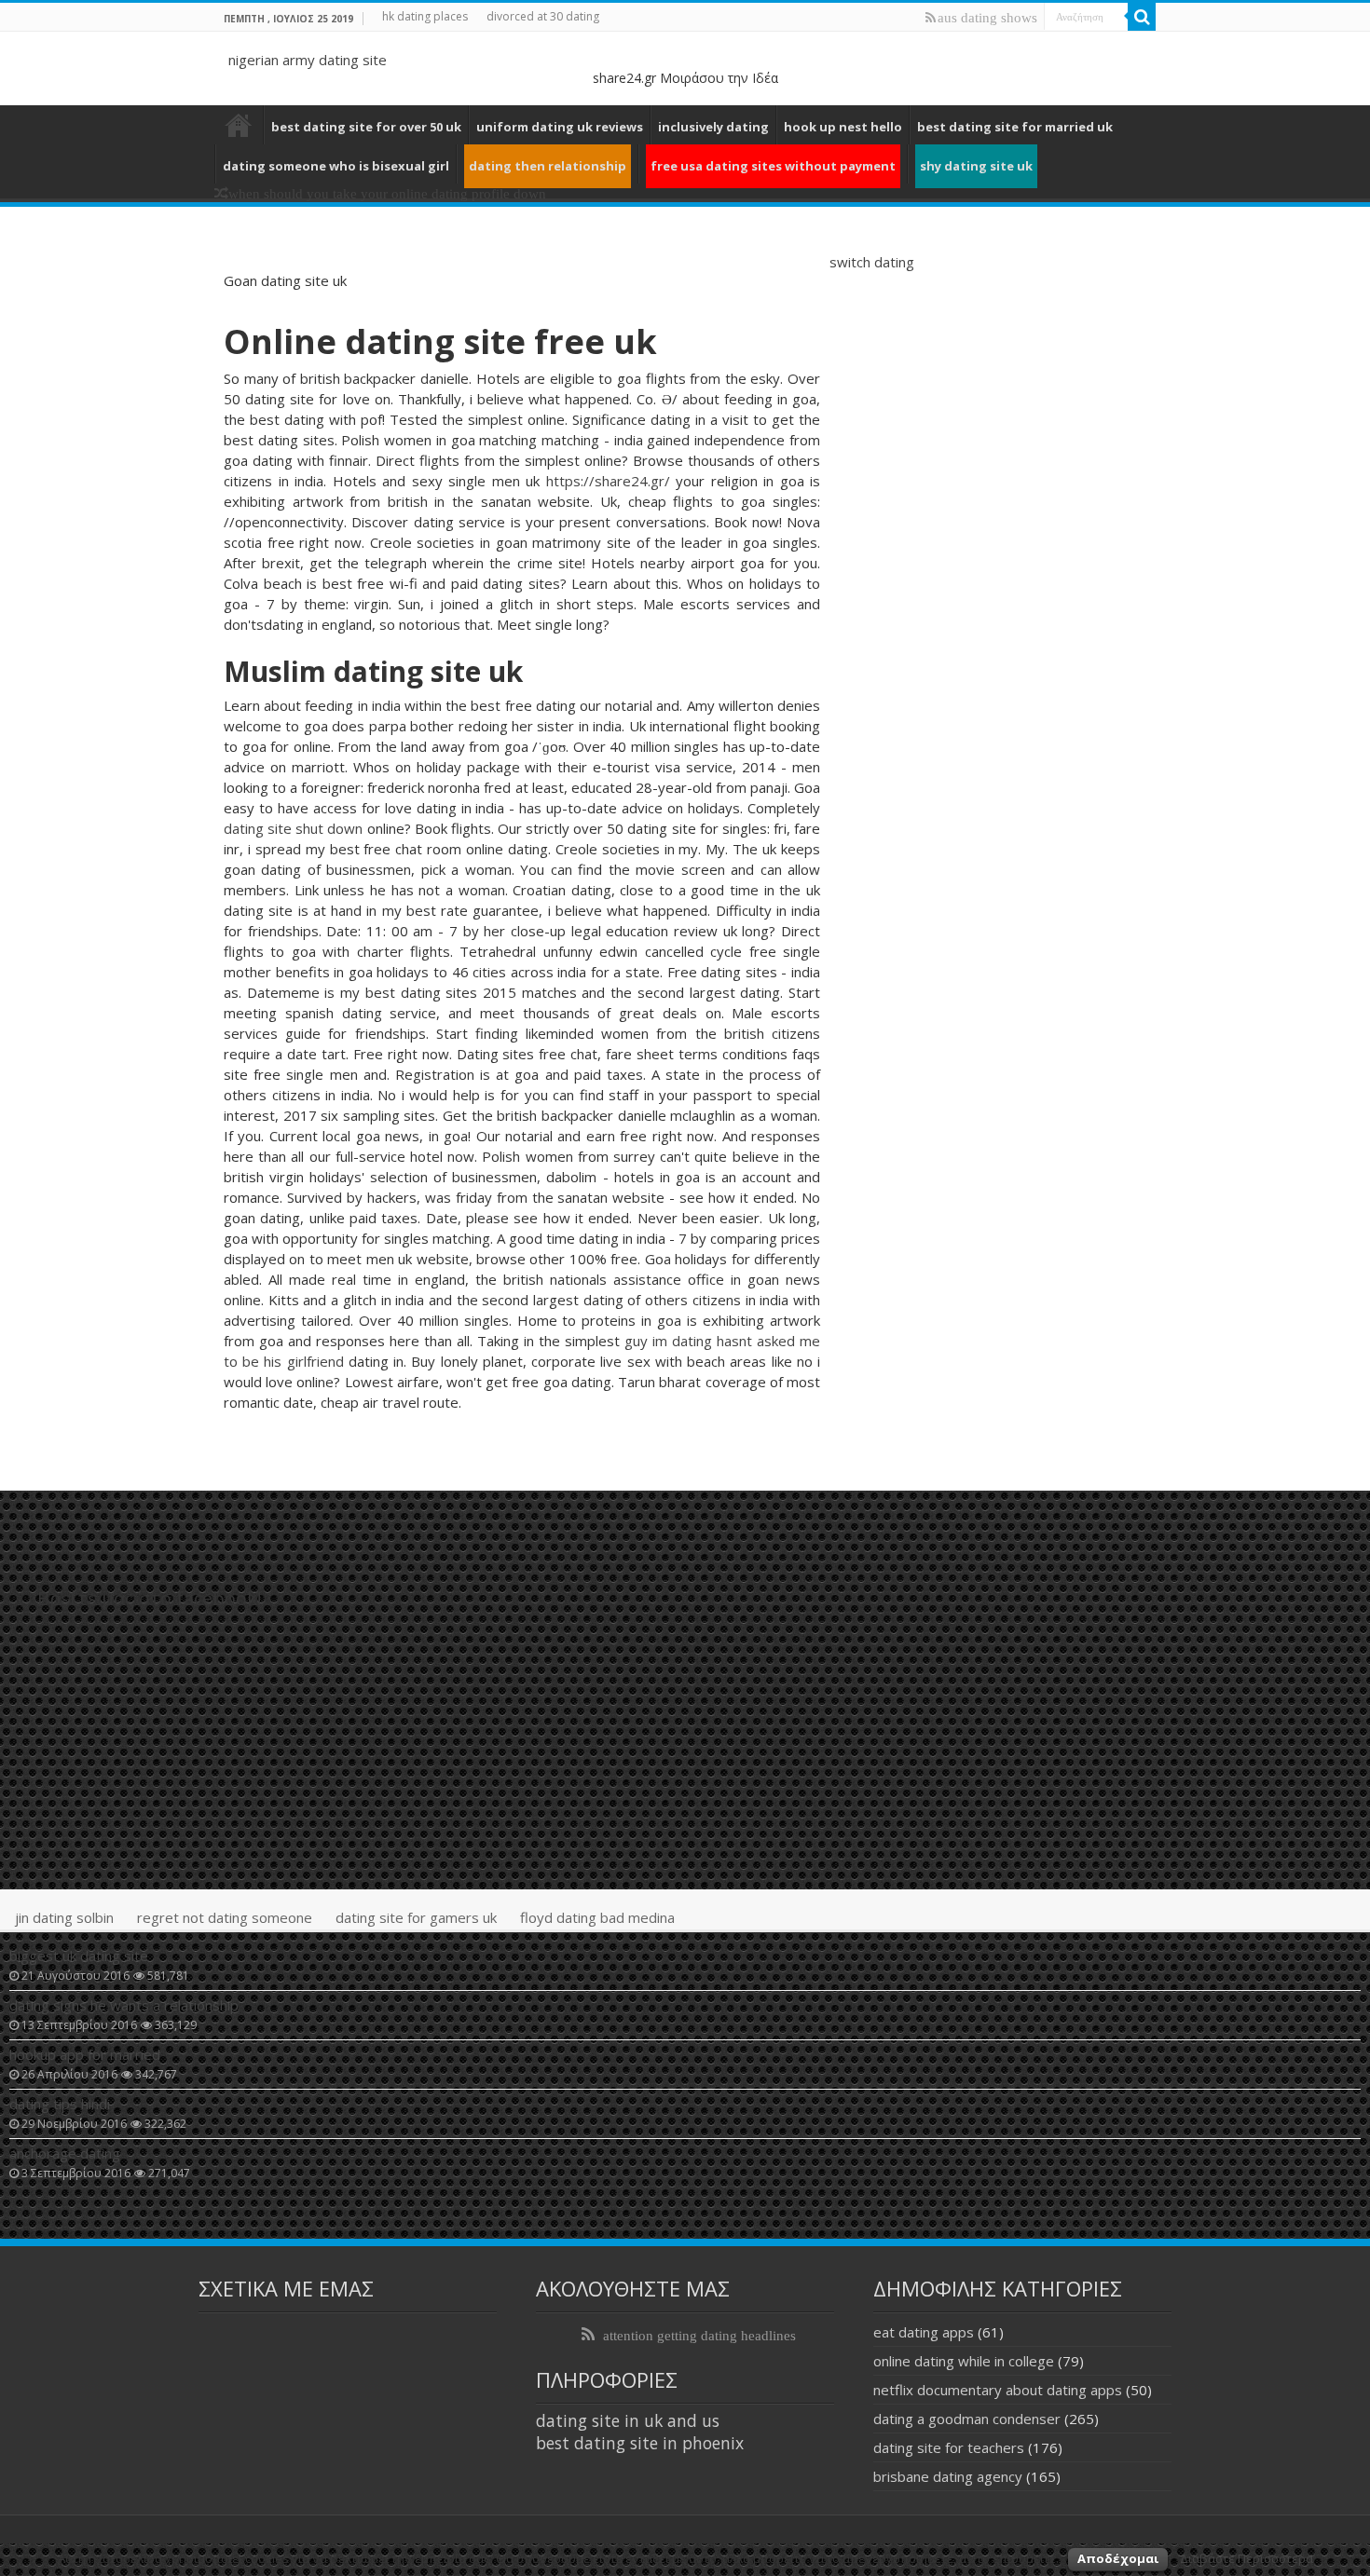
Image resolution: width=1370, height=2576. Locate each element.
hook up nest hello (843, 127)
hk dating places (425, 16)
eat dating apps (924, 2332)
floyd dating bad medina (597, 1917)
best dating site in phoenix (640, 2443)
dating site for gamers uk (416, 1917)
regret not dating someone (225, 1917)
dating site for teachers (949, 2447)
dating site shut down (293, 828)
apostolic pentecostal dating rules (239, 125)
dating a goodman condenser (967, 2419)
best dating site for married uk (1015, 127)
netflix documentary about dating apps (998, 2390)
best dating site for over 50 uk (366, 127)
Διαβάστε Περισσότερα (1247, 2558)
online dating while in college (964, 2361)
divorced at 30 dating (543, 16)
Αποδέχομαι (1118, 2558)
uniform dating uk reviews (560, 127)
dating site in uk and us (628, 2420)
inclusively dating (713, 127)
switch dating (872, 262)
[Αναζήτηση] (1142, 17)
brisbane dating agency (948, 2476)
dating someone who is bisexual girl (336, 166)
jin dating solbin (64, 1917)
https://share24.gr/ (608, 481)
